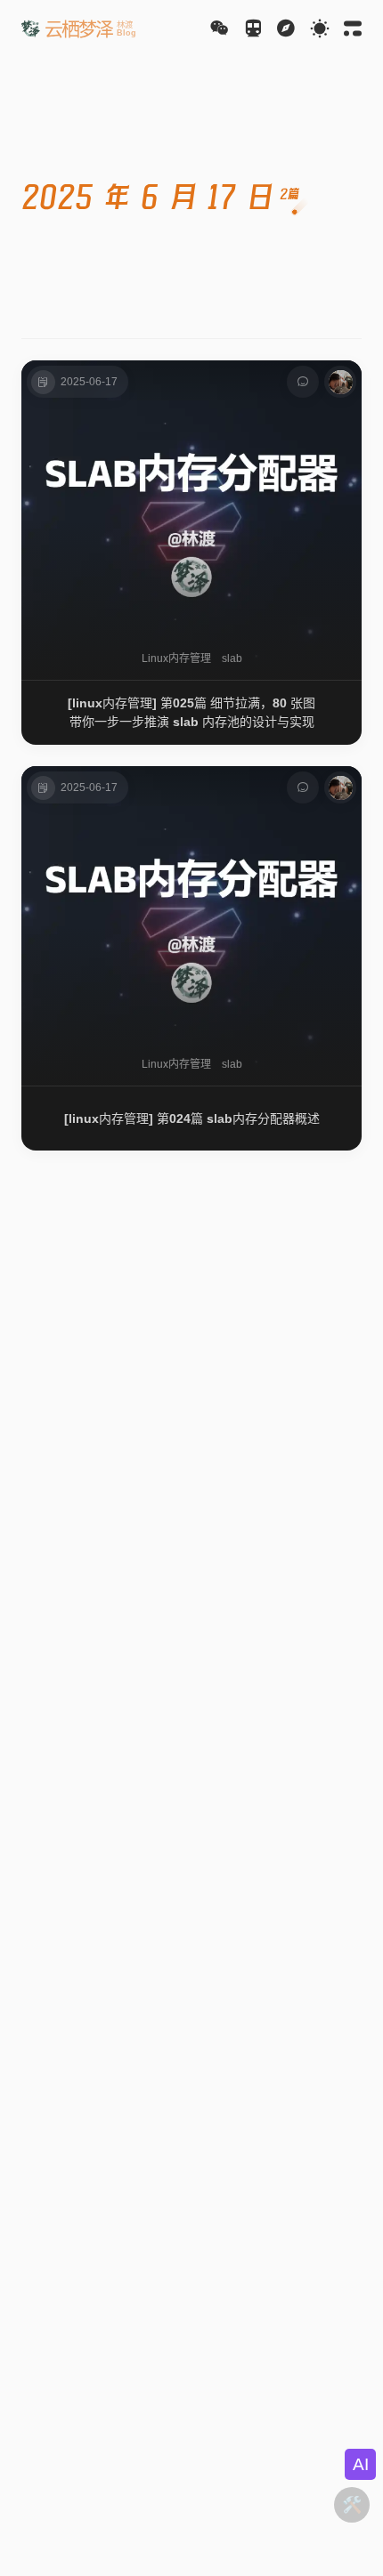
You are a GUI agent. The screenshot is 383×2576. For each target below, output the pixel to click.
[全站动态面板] (353, 28)
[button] (79, 28)
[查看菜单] (286, 28)
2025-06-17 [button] (89, 382)
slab (232, 658)
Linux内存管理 (176, 658)
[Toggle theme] (320, 28)
